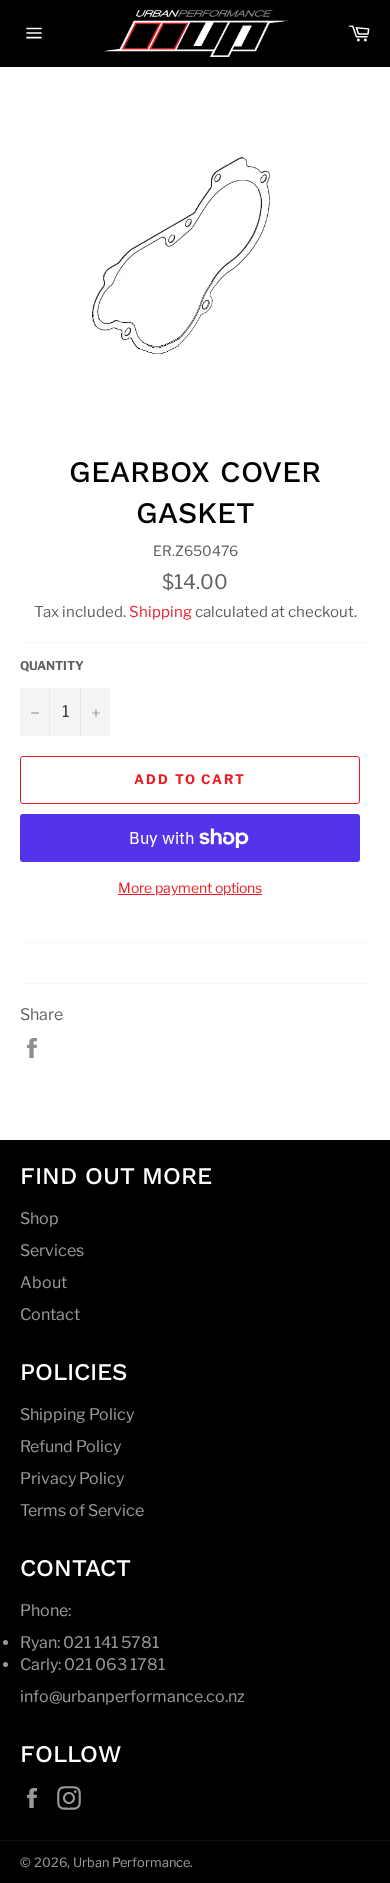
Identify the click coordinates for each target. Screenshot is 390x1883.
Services (52, 1250)
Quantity (52, 665)
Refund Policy (70, 1446)
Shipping (160, 612)
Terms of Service (82, 1510)
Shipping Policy (77, 1414)
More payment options (190, 887)
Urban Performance (131, 1862)
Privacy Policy (72, 1478)
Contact (50, 1314)
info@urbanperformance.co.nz (132, 1696)
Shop (39, 1218)
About (43, 1282)
